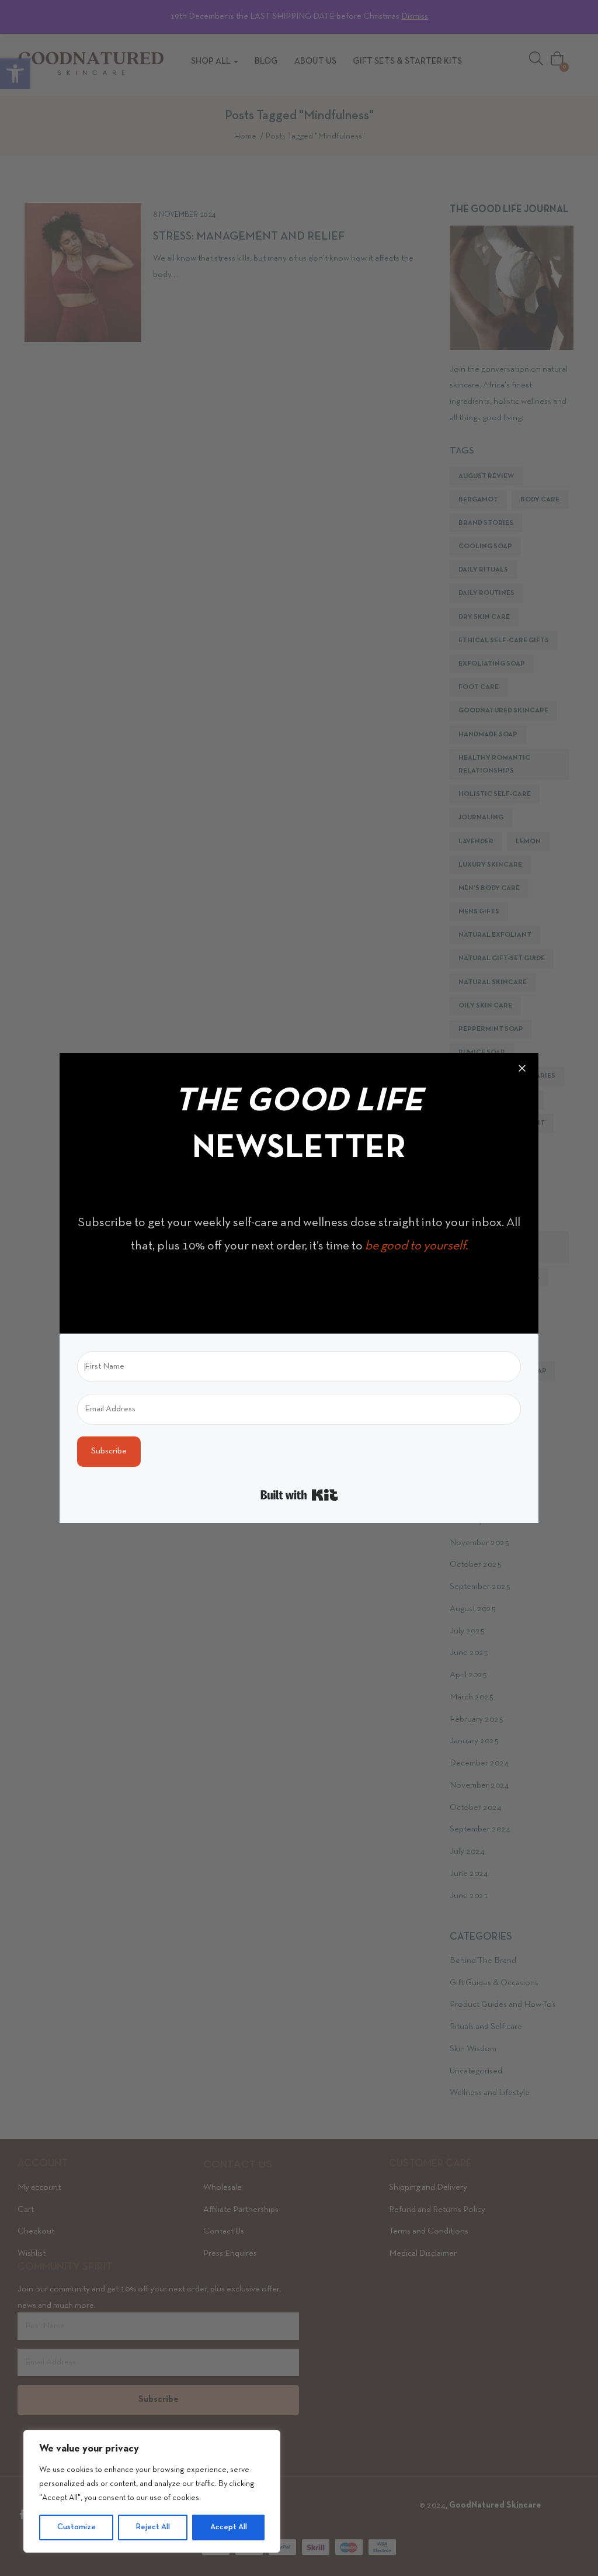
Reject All (153, 2527)
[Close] (522, 1069)
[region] (152, 2491)
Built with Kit (299, 1495)
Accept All (229, 2527)
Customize (77, 2527)
